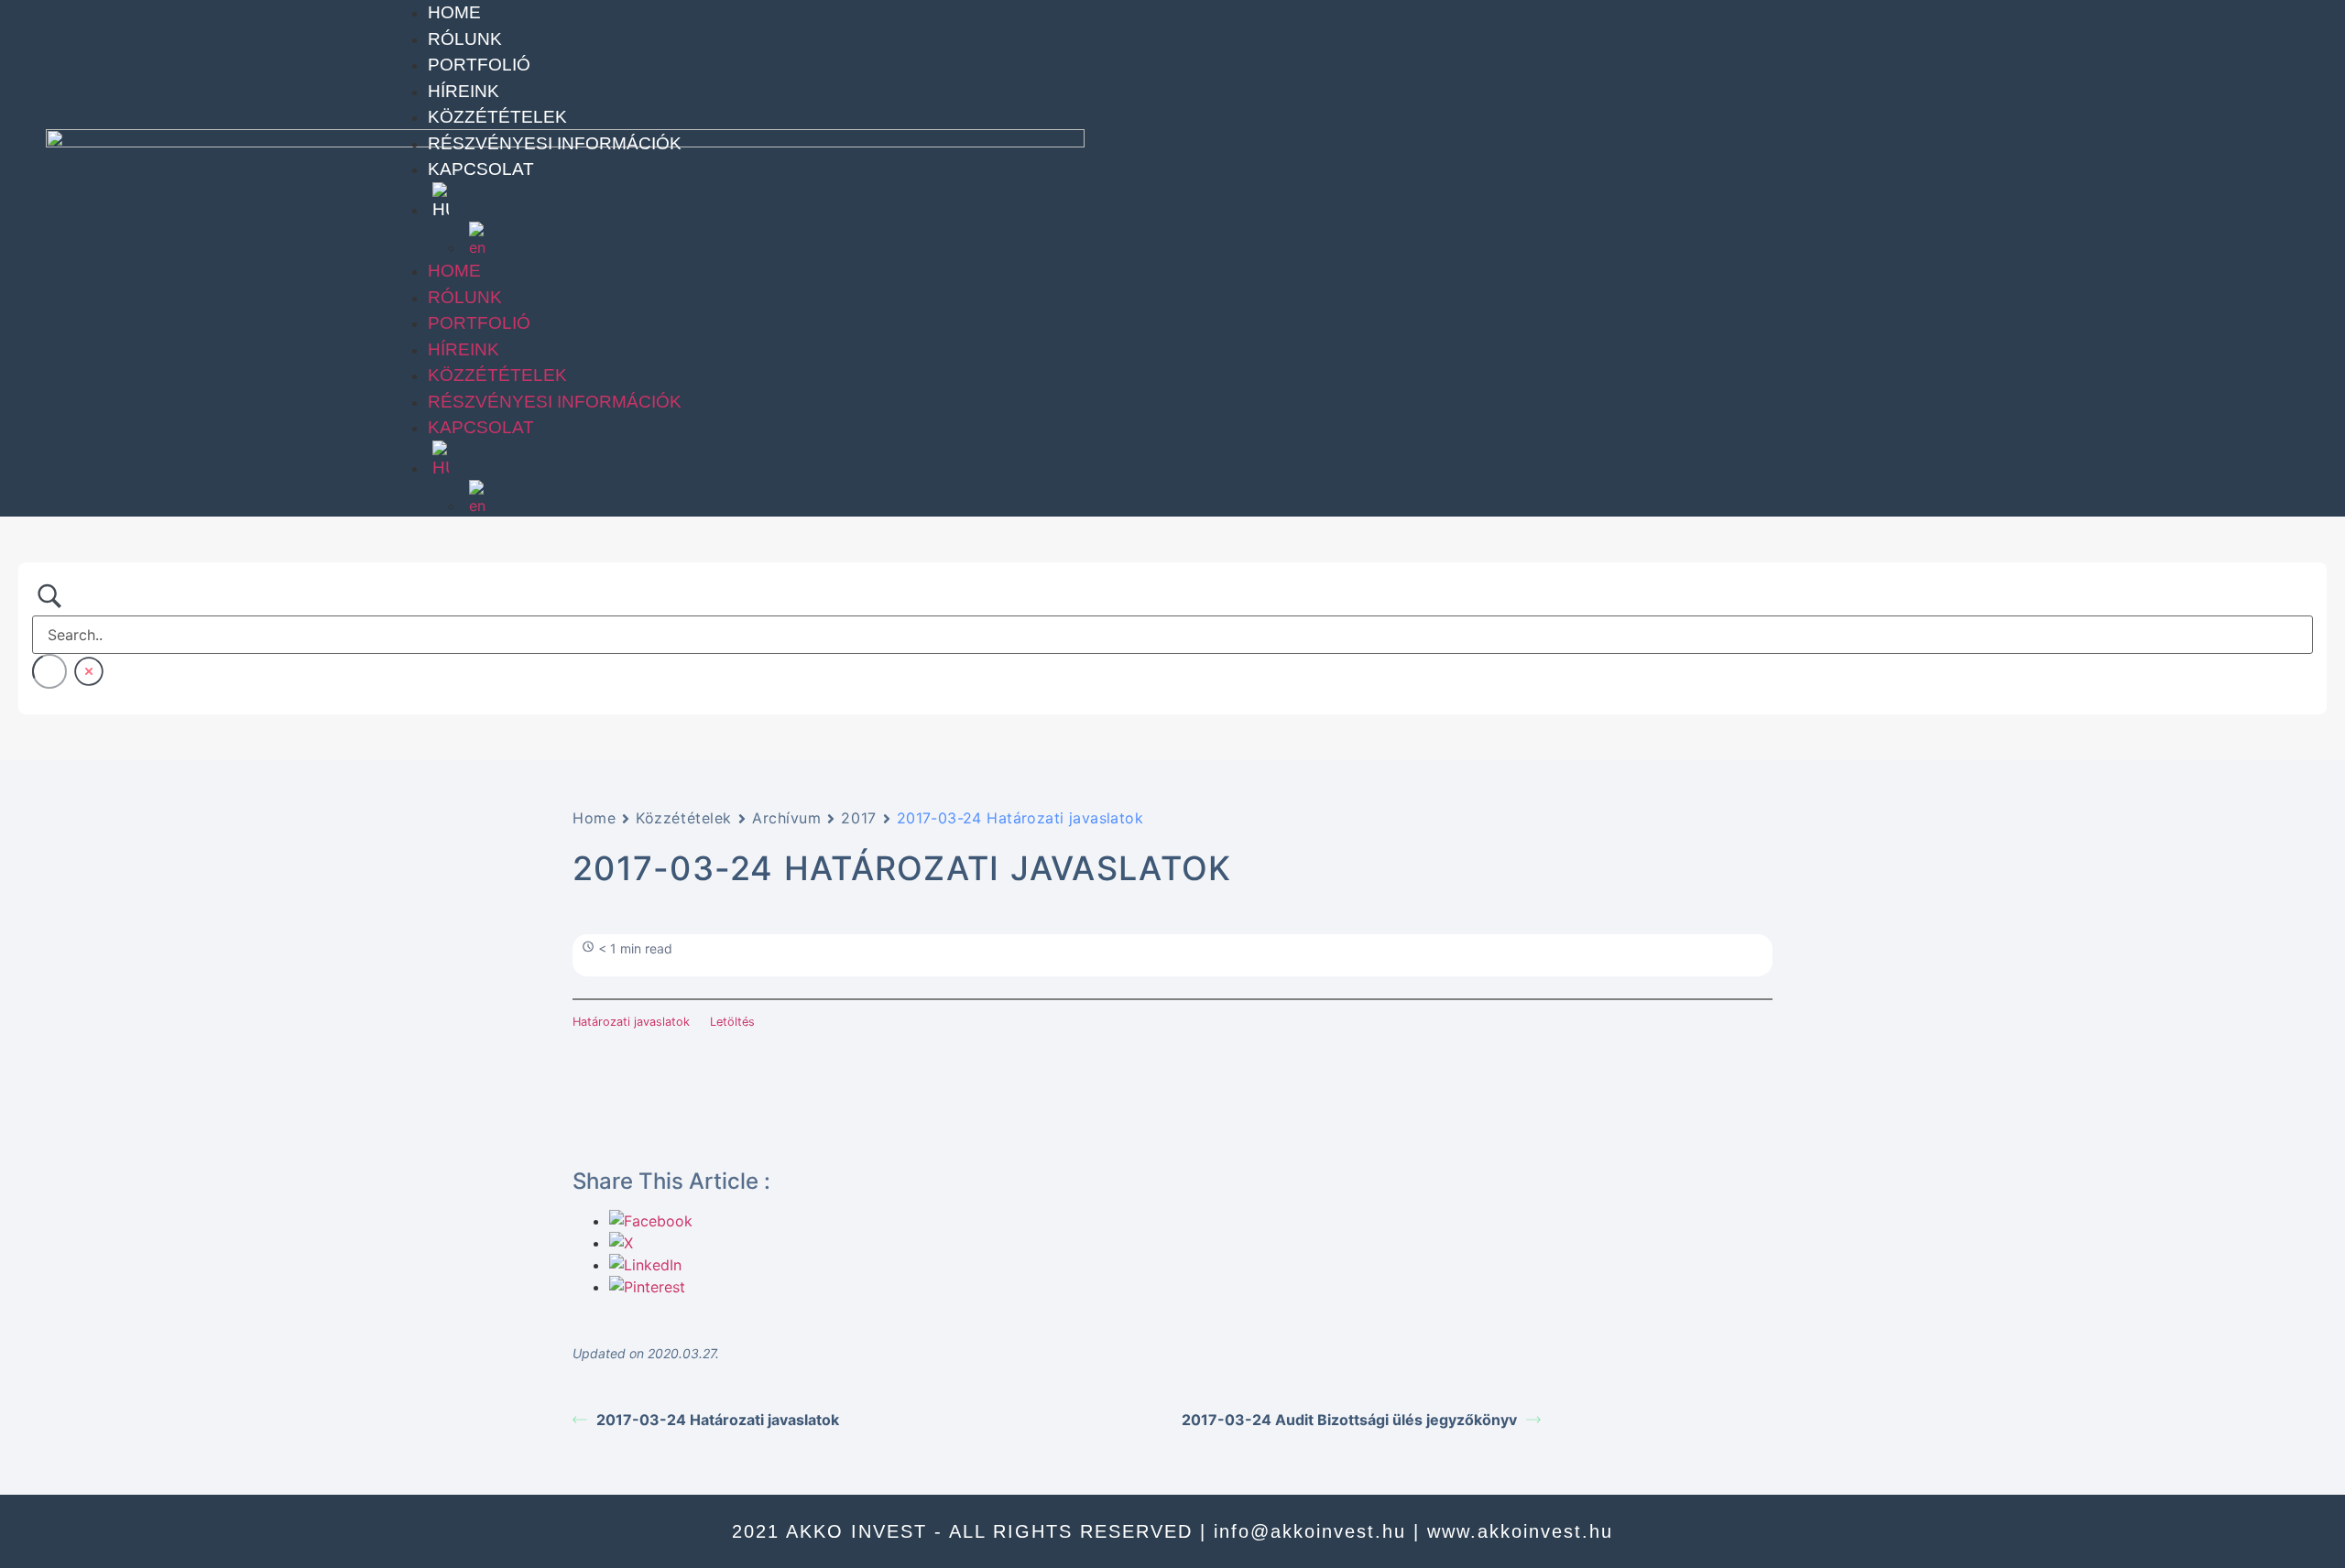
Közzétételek (497, 117)
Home (454, 12)
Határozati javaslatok (631, 1022)
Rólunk (465, 39)
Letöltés (732, 1022)
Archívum (786, 818)
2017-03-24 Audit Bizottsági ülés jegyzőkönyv (1349, 1420)
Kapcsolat (481, 169)
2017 (858, 818)
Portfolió (479, 65)
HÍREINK (464, 91)
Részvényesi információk (555, 143)
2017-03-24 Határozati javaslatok (718, 1420)
